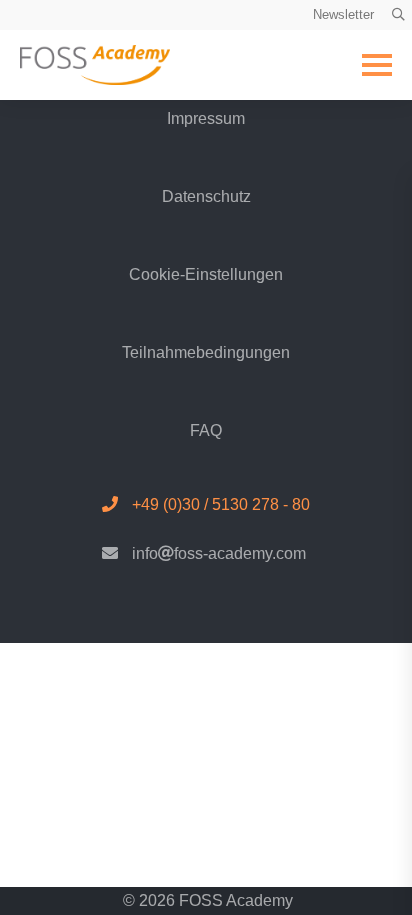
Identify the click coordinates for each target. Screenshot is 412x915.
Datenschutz (206, 196)
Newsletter (343, 14)
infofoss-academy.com (219, 553)
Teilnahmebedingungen (206, 352)
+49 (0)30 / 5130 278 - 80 (221, 504)
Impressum (206, 118)
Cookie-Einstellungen (206, 274)
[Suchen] (398, 15)
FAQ (206, 430)
